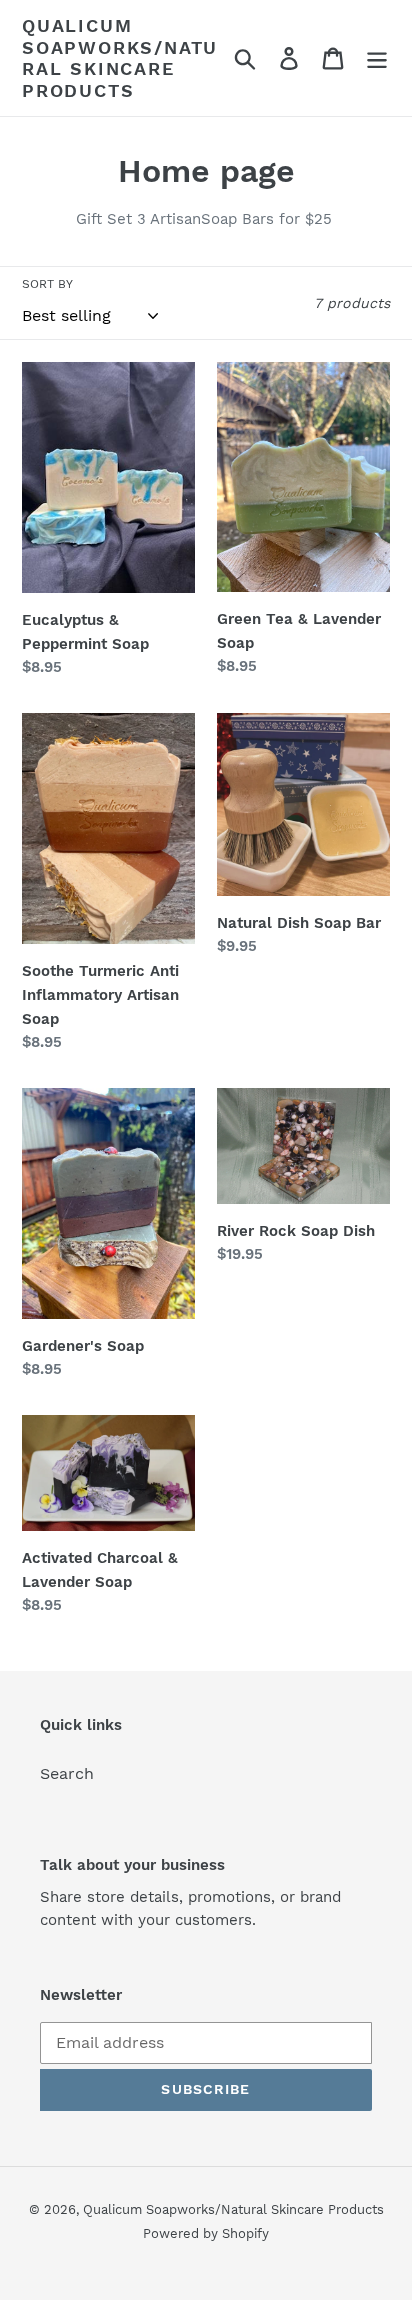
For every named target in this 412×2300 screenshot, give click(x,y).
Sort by (47, 284)
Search (67, 1773)
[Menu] (377, 58)
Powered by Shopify (206, 2233)
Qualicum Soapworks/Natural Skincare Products (120, 58)
